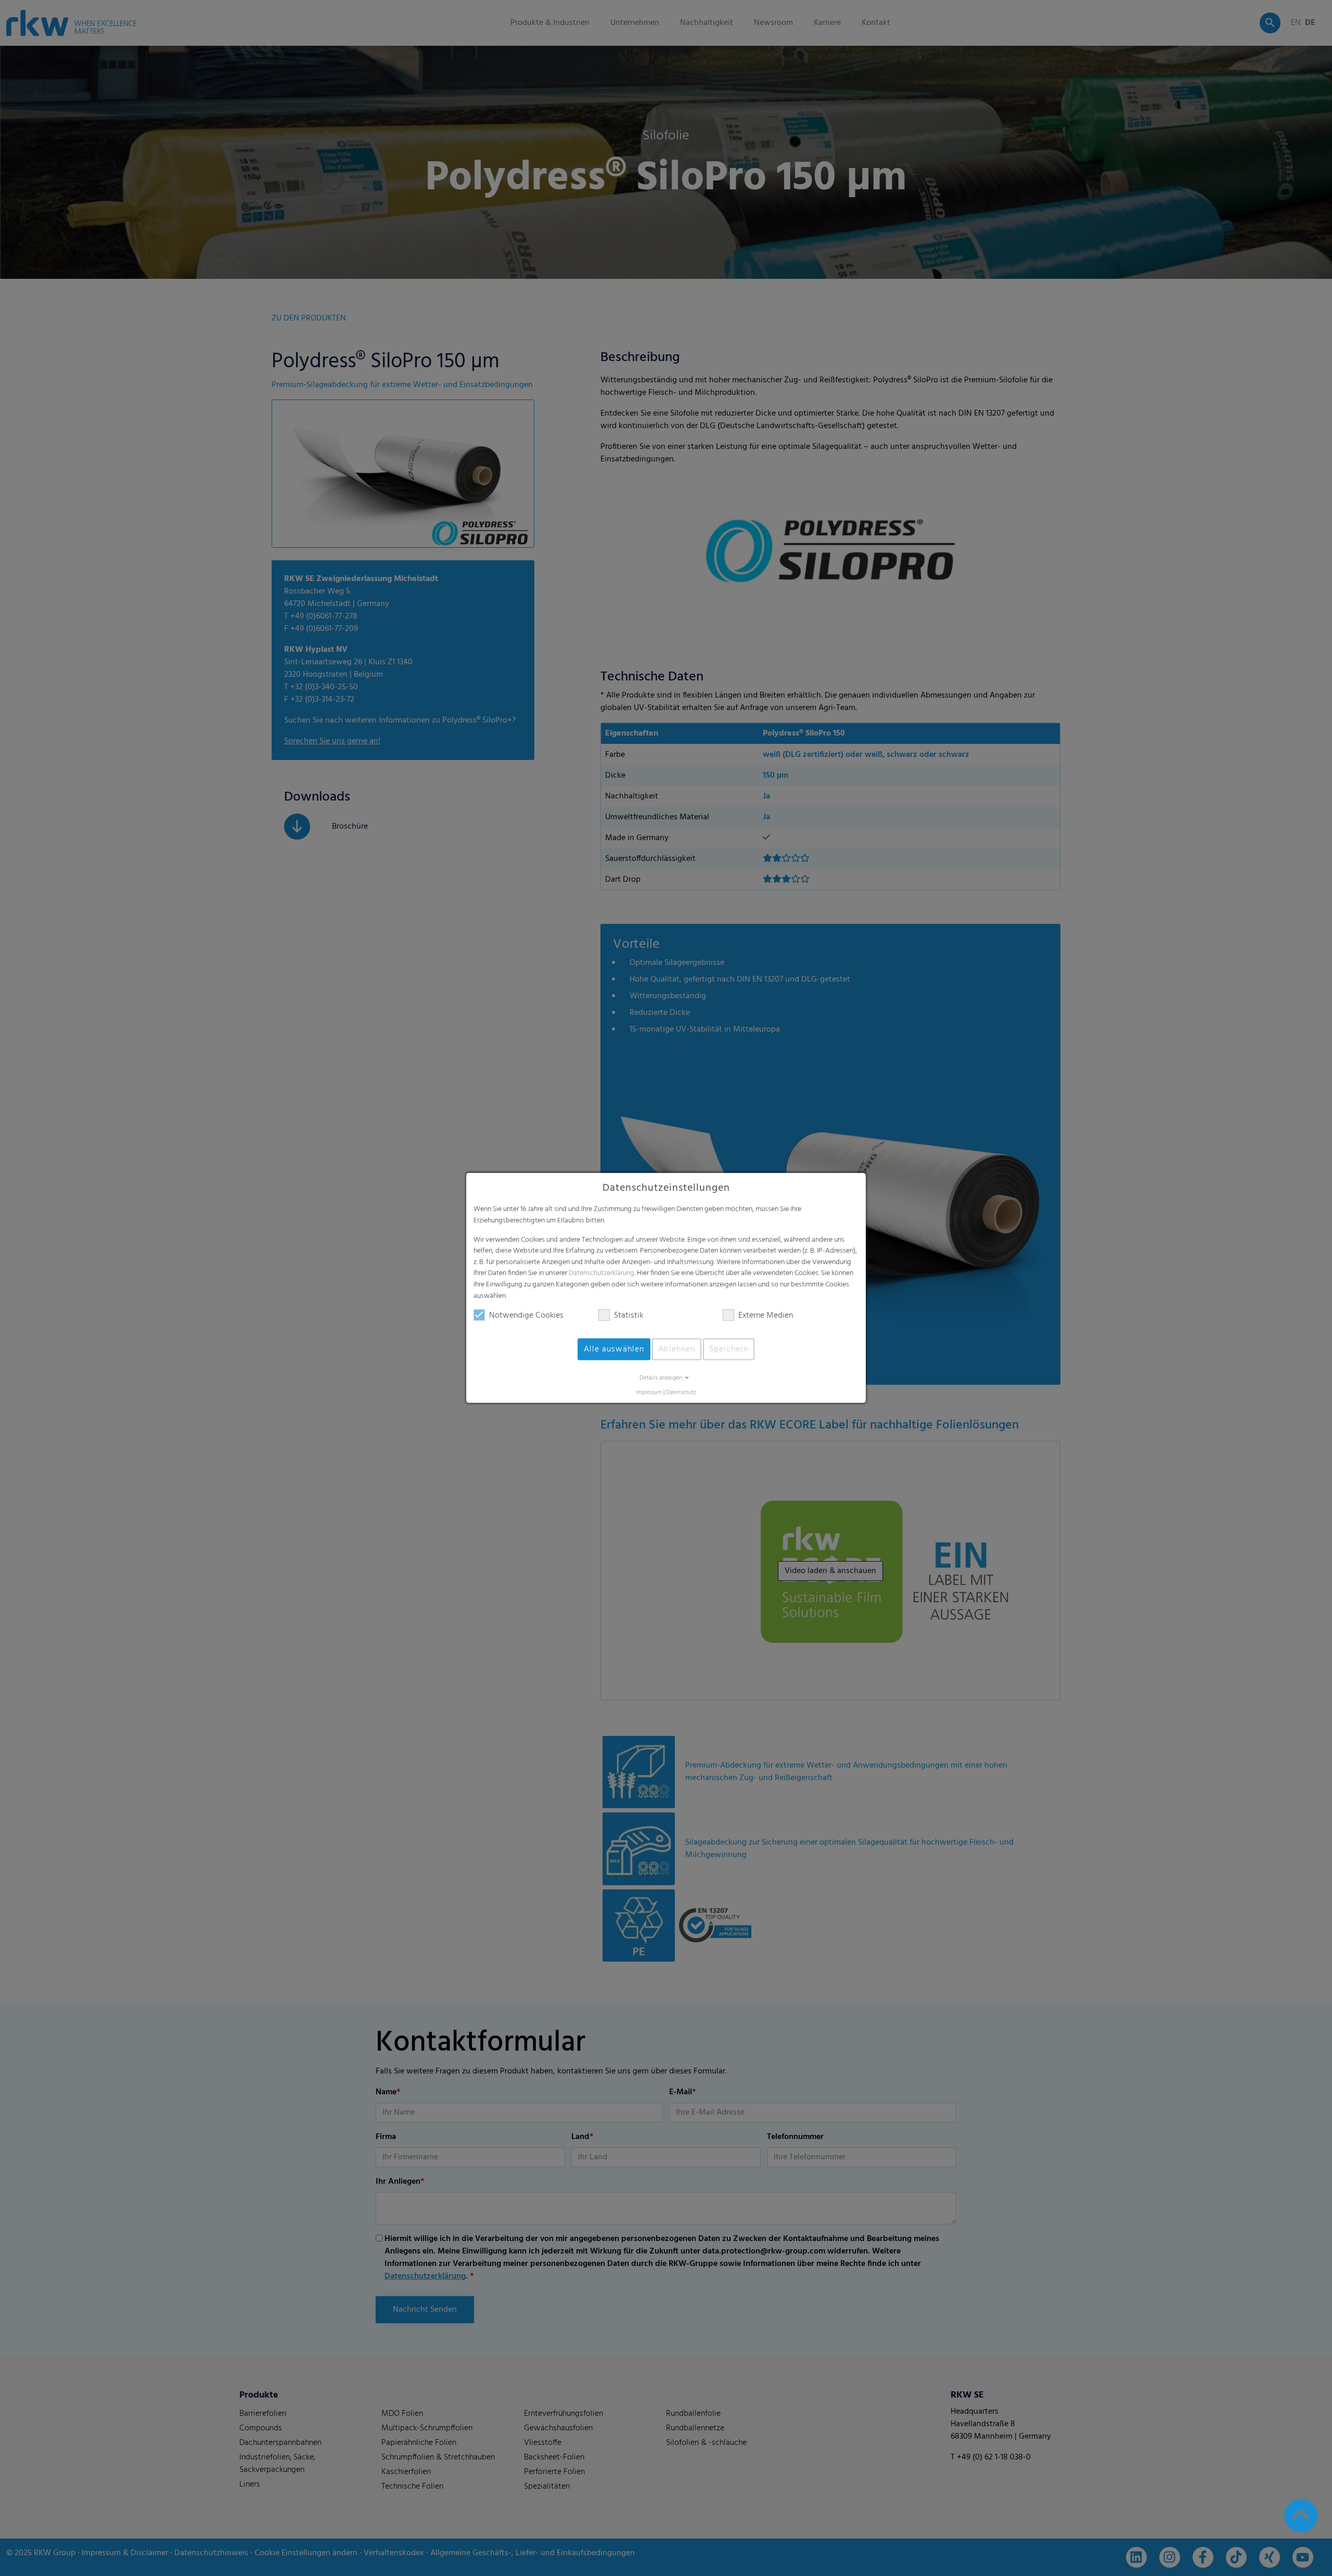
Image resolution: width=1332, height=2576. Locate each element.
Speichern (729, 1349)
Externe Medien (766, 1316)
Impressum (649, 1393)
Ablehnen (677, 1349)
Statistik (629, 1316)
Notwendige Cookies (526, 1316)
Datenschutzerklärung (601, 1273)
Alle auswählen (614, 1349)
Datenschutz (681, 1393)
